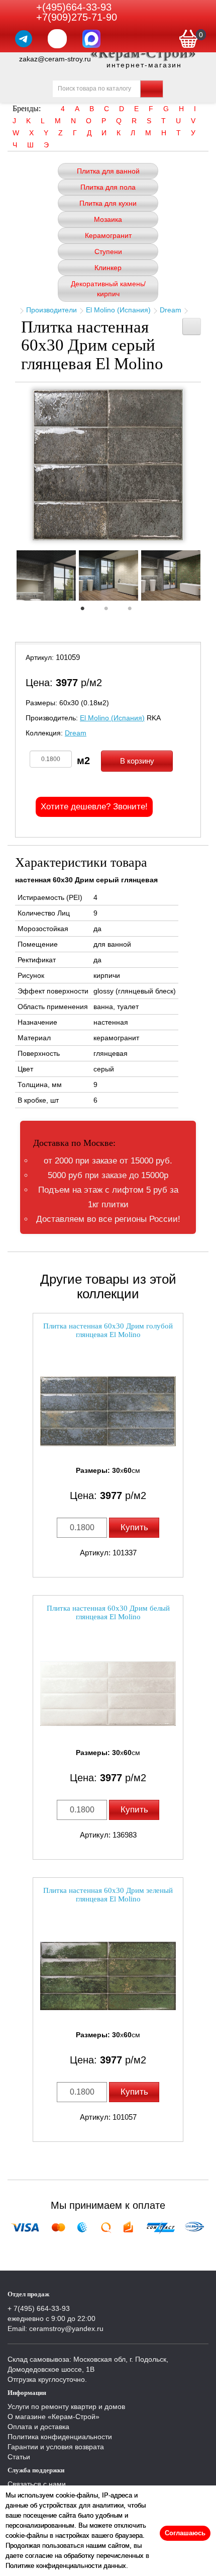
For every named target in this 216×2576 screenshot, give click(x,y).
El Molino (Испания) (118, 310)
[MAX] (91, 39)
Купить (134, 1527)
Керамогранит (108, 235)
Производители (51, 310)
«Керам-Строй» (144, 53)
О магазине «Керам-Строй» (53, 2417)
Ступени (108, 252)
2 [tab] (111, 611)
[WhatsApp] (57, 39)
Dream (171, 310)
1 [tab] (87, 611)
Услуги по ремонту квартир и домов (66, 2406)
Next (208, 578)
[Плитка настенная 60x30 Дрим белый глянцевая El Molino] (108, 1693)
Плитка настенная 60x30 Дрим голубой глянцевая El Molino (108, 1330)
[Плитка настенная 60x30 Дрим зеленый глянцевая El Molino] (108, 1976)
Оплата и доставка (38, 2427)
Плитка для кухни (108, 203)
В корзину (137, 761)
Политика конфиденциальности (60, 2437)
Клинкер (108, 268)
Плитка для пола (108, 187)
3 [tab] (135, 611)
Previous (8, 578)
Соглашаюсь (185, 2533)
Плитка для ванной (108, 171)
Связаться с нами (37, 2484)
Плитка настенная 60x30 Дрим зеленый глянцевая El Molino (108, 1895)
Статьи (19, 2457)
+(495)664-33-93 (74, 7)
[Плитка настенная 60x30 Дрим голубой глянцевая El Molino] (108, 1411)
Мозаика (108, 219)
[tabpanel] (46, 577)
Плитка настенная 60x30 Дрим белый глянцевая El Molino (108, 1612)
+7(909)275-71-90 (77, 17)
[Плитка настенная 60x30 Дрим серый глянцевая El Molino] (108, 465)
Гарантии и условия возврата (56, 2447)
